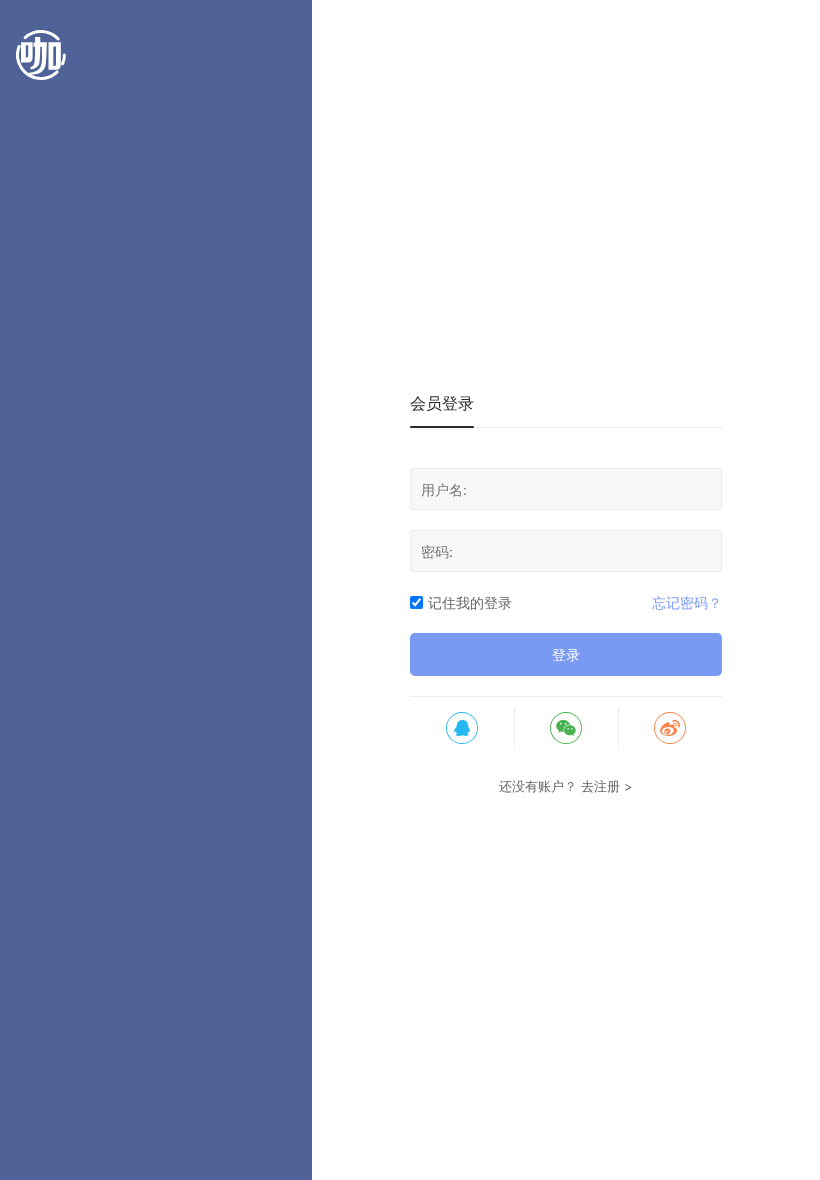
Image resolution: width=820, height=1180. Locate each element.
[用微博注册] (670, 727)
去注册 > (607, 786)
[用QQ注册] (462, 727)
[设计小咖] (41, 65)
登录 (566, 654)
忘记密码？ (687, 602)
